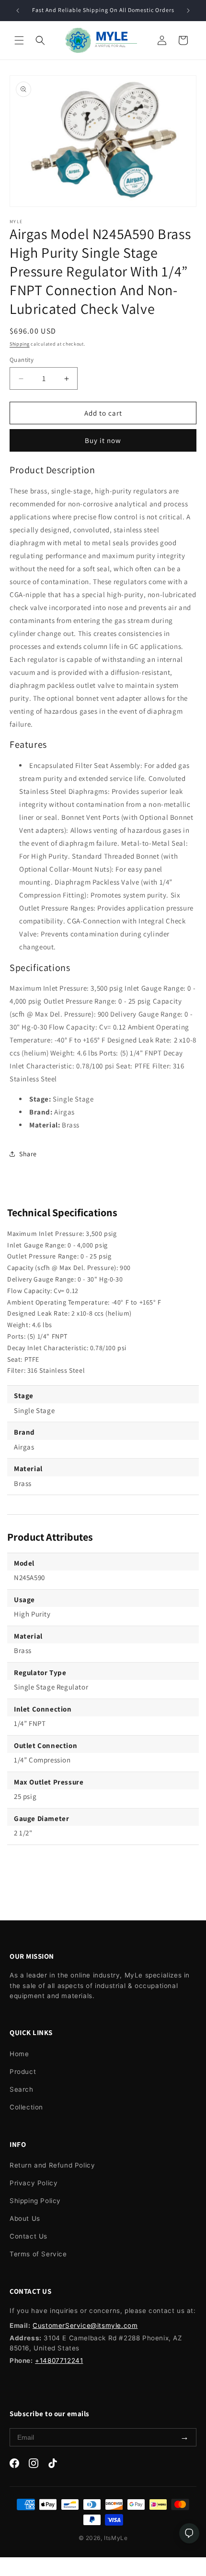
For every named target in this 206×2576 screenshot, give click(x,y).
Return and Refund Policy (52, 2165)
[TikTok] (53, 2465)
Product (23, 2072)
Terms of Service (38, 2254)
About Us (25, 2218)
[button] (19, 40)
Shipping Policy (35, 2201)
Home (19, 2054)
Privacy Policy (34, 2183)
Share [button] (28, 1154)
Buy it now (103, 440)
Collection (26, 2107)
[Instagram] (34, 2465)
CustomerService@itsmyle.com (85, 2325)
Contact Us (29, 2236)
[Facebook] (14, 2465)
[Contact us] (189, 2533)
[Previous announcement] (18, 11)
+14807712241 (59, 2360)
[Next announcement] (188, 11)
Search (22, 2089)
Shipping (20, 344)
